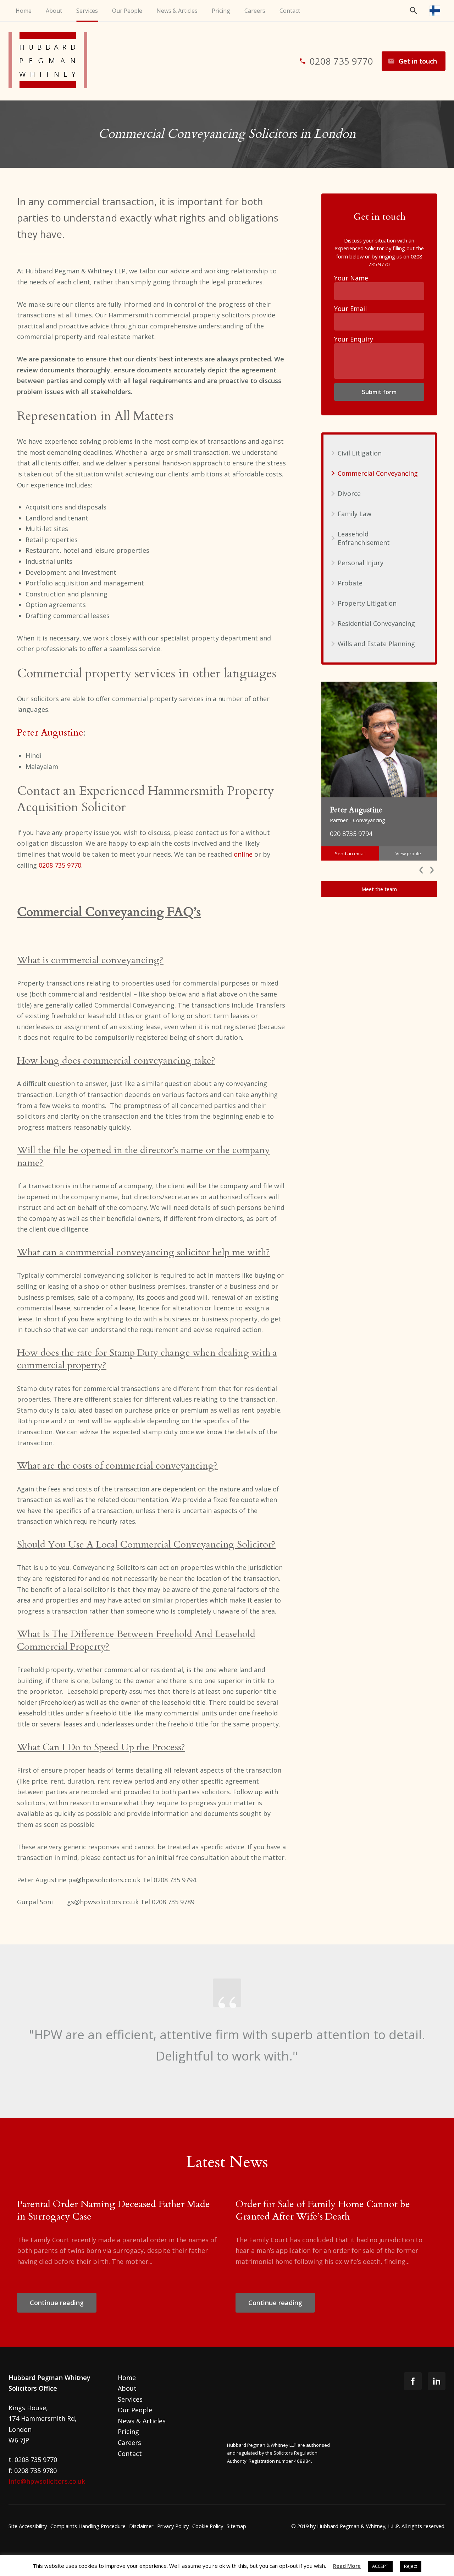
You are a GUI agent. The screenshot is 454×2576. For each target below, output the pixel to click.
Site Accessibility (28, 2526)
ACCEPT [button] (380, 2566)
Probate (350, 583)
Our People (127, 11)
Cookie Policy (208, 2526)
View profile (408, 853)
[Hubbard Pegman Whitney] (53, 61)
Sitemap (236, 2526)
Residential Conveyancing (376, 623)
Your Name (351, 278)
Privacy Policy (173, 2526)
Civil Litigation (360, 453)
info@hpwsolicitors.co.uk (47, 2481)
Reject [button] (411, 2566)
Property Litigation (367, 603)
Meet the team (379, 889)
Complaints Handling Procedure (88, 2526)
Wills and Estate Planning (376, 644)
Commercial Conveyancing (378, 473)
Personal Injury (361, 563)
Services (87, 11)
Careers (255, 11)
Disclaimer (141, 2526)
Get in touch (418, 61)
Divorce (349, 493)
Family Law (355, 514)
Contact (290, 11)
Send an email (350, 853)
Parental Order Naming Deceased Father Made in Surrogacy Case (113, 2210)
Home (24, 11)
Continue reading (57, 2303)
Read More (347, 2566)
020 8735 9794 (351, 834)
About (54, 11)
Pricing (221, 11)
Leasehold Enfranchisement (364, 538)
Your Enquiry (354, 339)
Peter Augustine (50, 733)
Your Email (350, 309)
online (243, 854)
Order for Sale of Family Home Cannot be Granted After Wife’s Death (323, 2210)
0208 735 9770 (60, 865)
